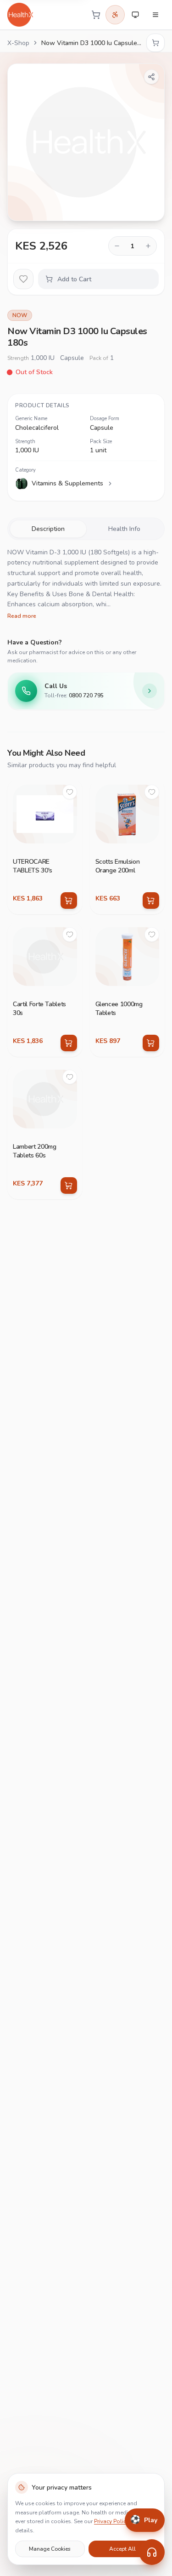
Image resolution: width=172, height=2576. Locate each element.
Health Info (124, 529)
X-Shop (18, 43)
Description (48, 529)
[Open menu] (155, 15)
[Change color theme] (135, 15)
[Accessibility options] (115, 15)
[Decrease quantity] (117, 246)
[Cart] (96, 15)
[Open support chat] (152, 2552)
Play (144, 2519)
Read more (22, 616)
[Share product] (151, 77)
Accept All (122, 2549)
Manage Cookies (50, 2549)
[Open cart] (155, 43)
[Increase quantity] (148, 246)
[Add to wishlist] (23, 279)
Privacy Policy (111, 2521)
